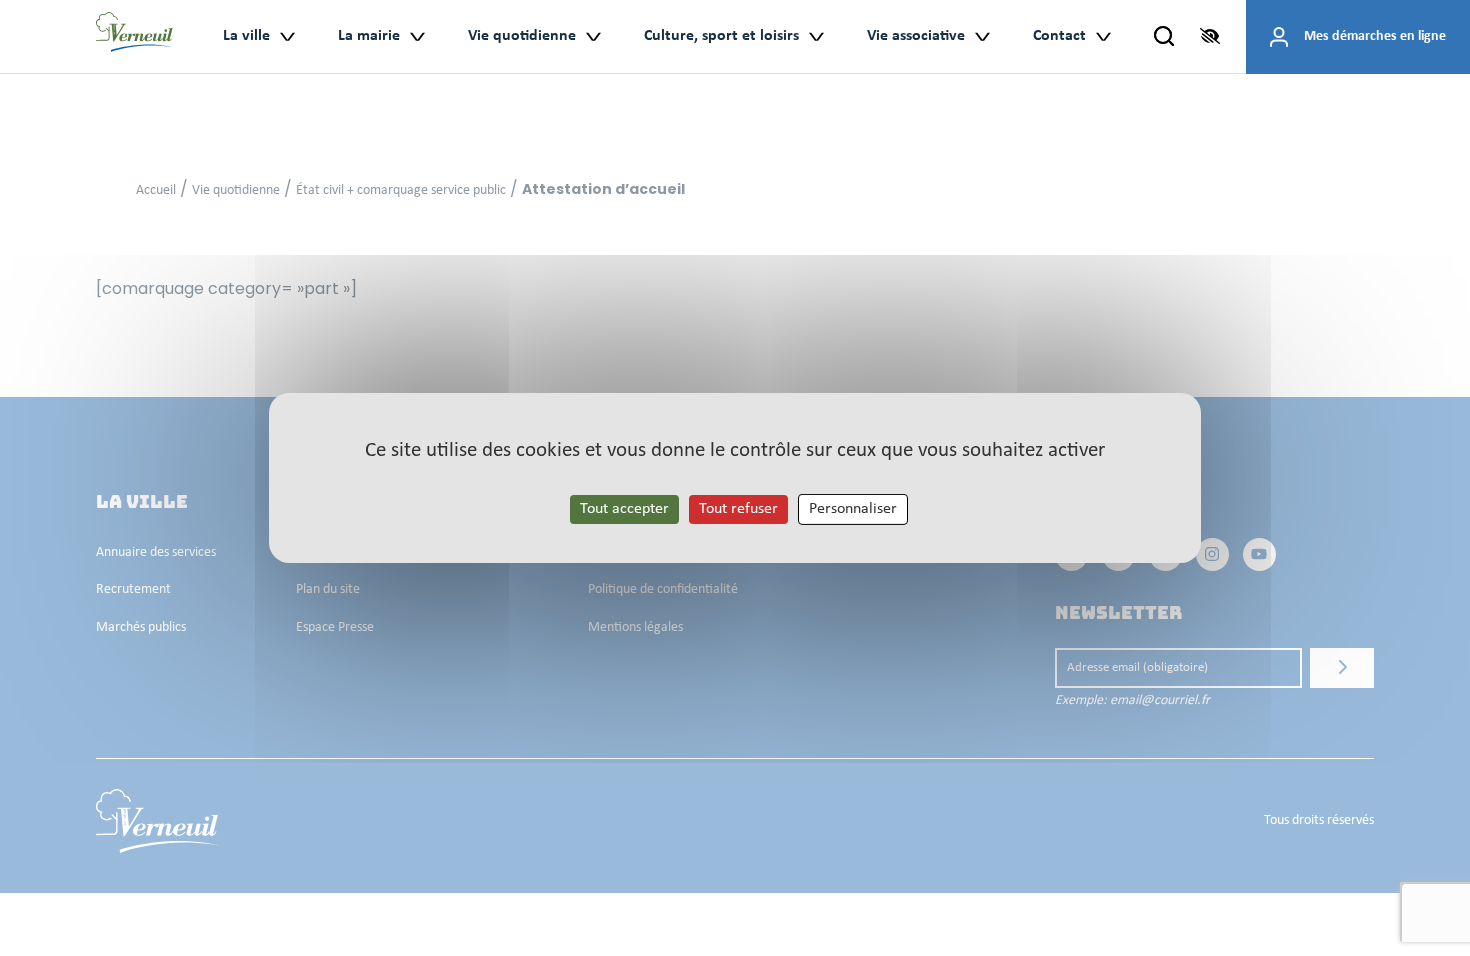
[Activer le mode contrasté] (1210, 36)
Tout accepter (624, 509)
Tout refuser (738, 509)
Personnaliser (853, 509)
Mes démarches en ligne (1375, 36)
